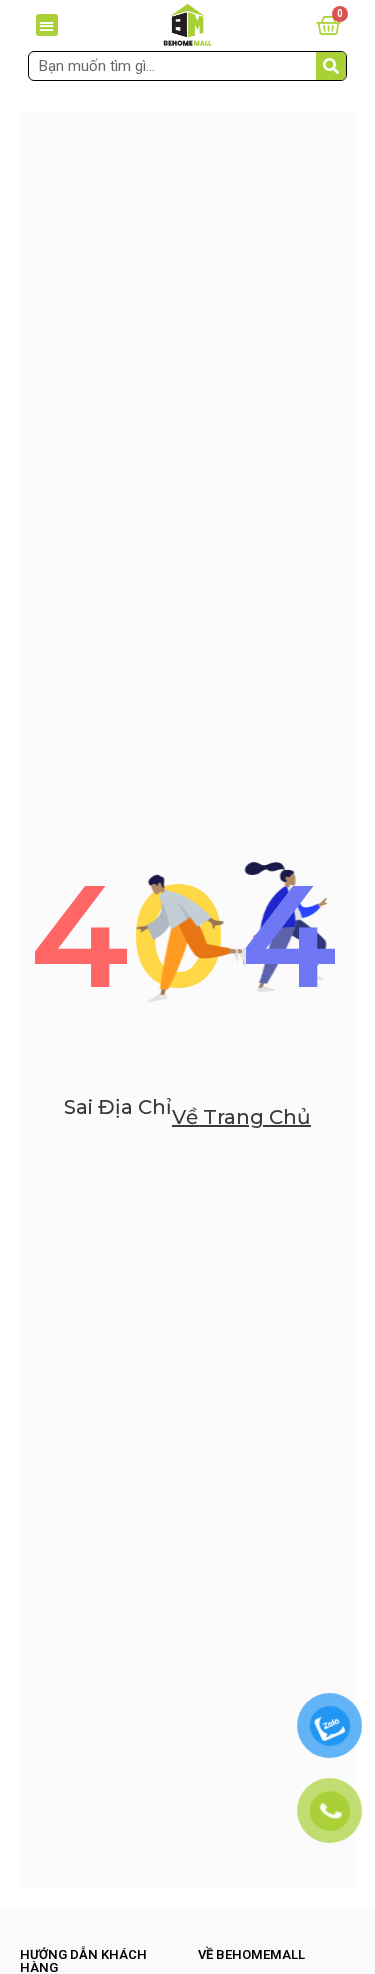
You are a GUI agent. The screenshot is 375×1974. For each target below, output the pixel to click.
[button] (47, 25)
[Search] (331, 66)
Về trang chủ (241, 1117)
